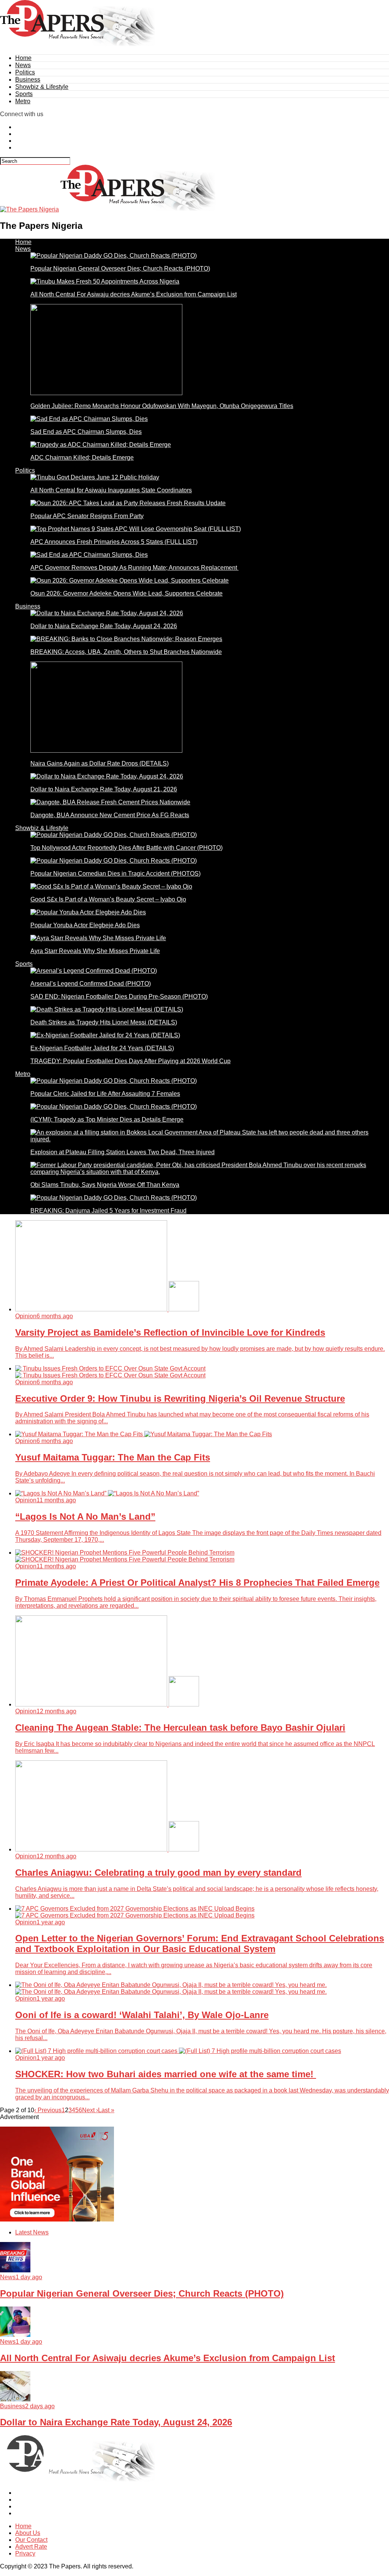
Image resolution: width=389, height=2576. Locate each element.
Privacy (25, 2553)
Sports (24, 94)
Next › (90, 2110)
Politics (25, 72)
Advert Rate (31, 2547)
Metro (23, 101)
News (23, 65)
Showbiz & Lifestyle (42, 87)
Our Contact (31, 2540)
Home (23, 58)
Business (28, 80)
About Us (28, 2533)
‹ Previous (48, 2110)
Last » (106, 2110)
